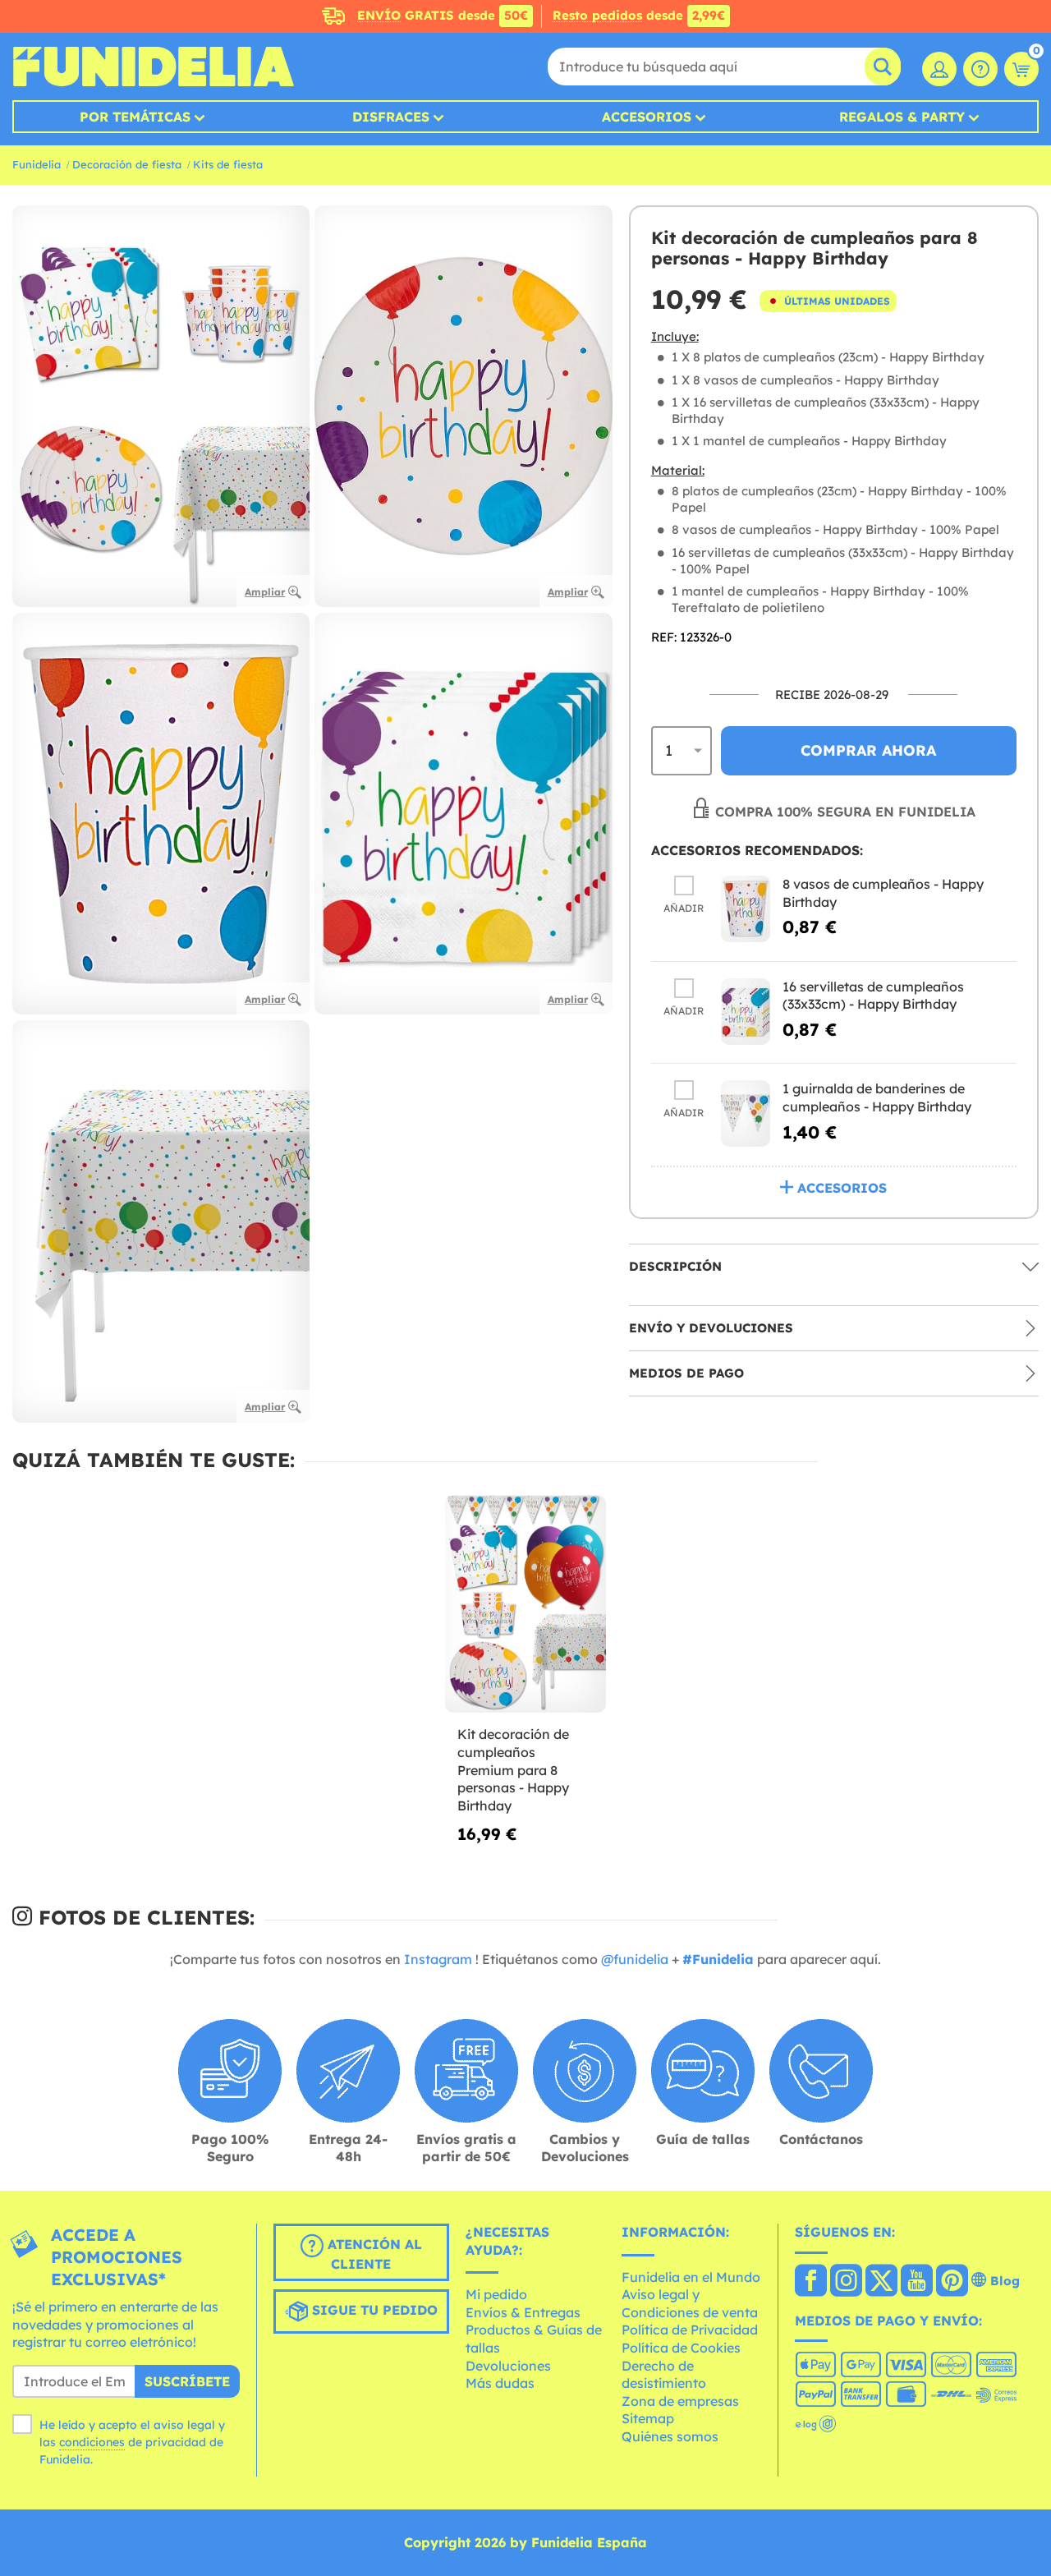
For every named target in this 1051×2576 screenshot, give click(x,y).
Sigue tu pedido (373, 2310)
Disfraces (391, 117)
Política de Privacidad (690, 2330)
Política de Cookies (681, 2348)
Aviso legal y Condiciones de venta (690, 2303)
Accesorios (647, 117)
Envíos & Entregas (523, 2312)
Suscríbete (187, 2381)
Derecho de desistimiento (664, 2375)
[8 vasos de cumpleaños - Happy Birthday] (746, 909)
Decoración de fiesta (127, 164)
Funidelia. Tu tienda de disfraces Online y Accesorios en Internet (153, 67)
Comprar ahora (868, 750)
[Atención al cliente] (980, 69)
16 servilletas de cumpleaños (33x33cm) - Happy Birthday (873, 996)
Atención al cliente (373, 2254)
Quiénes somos (670, 2436)
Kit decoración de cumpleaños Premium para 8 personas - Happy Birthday (513, 1769)
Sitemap (648, 2418)
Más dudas (500, 2383)
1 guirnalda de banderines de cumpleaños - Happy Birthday (877, 1097)
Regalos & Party (902, 117)
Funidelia (37, 164)
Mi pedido (496, 2294)
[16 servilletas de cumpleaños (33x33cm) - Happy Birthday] (746, 1012)
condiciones (92, 2442)
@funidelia (635, 1959)
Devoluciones (508, 2366)
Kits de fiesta (228, 164)
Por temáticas (135, 117)
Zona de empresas (680, 2401)
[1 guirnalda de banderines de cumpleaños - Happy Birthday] (746, 1113)
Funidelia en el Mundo (691, 2277)
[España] (811, 2282)
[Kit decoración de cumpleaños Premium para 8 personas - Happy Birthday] (525, 1605)
